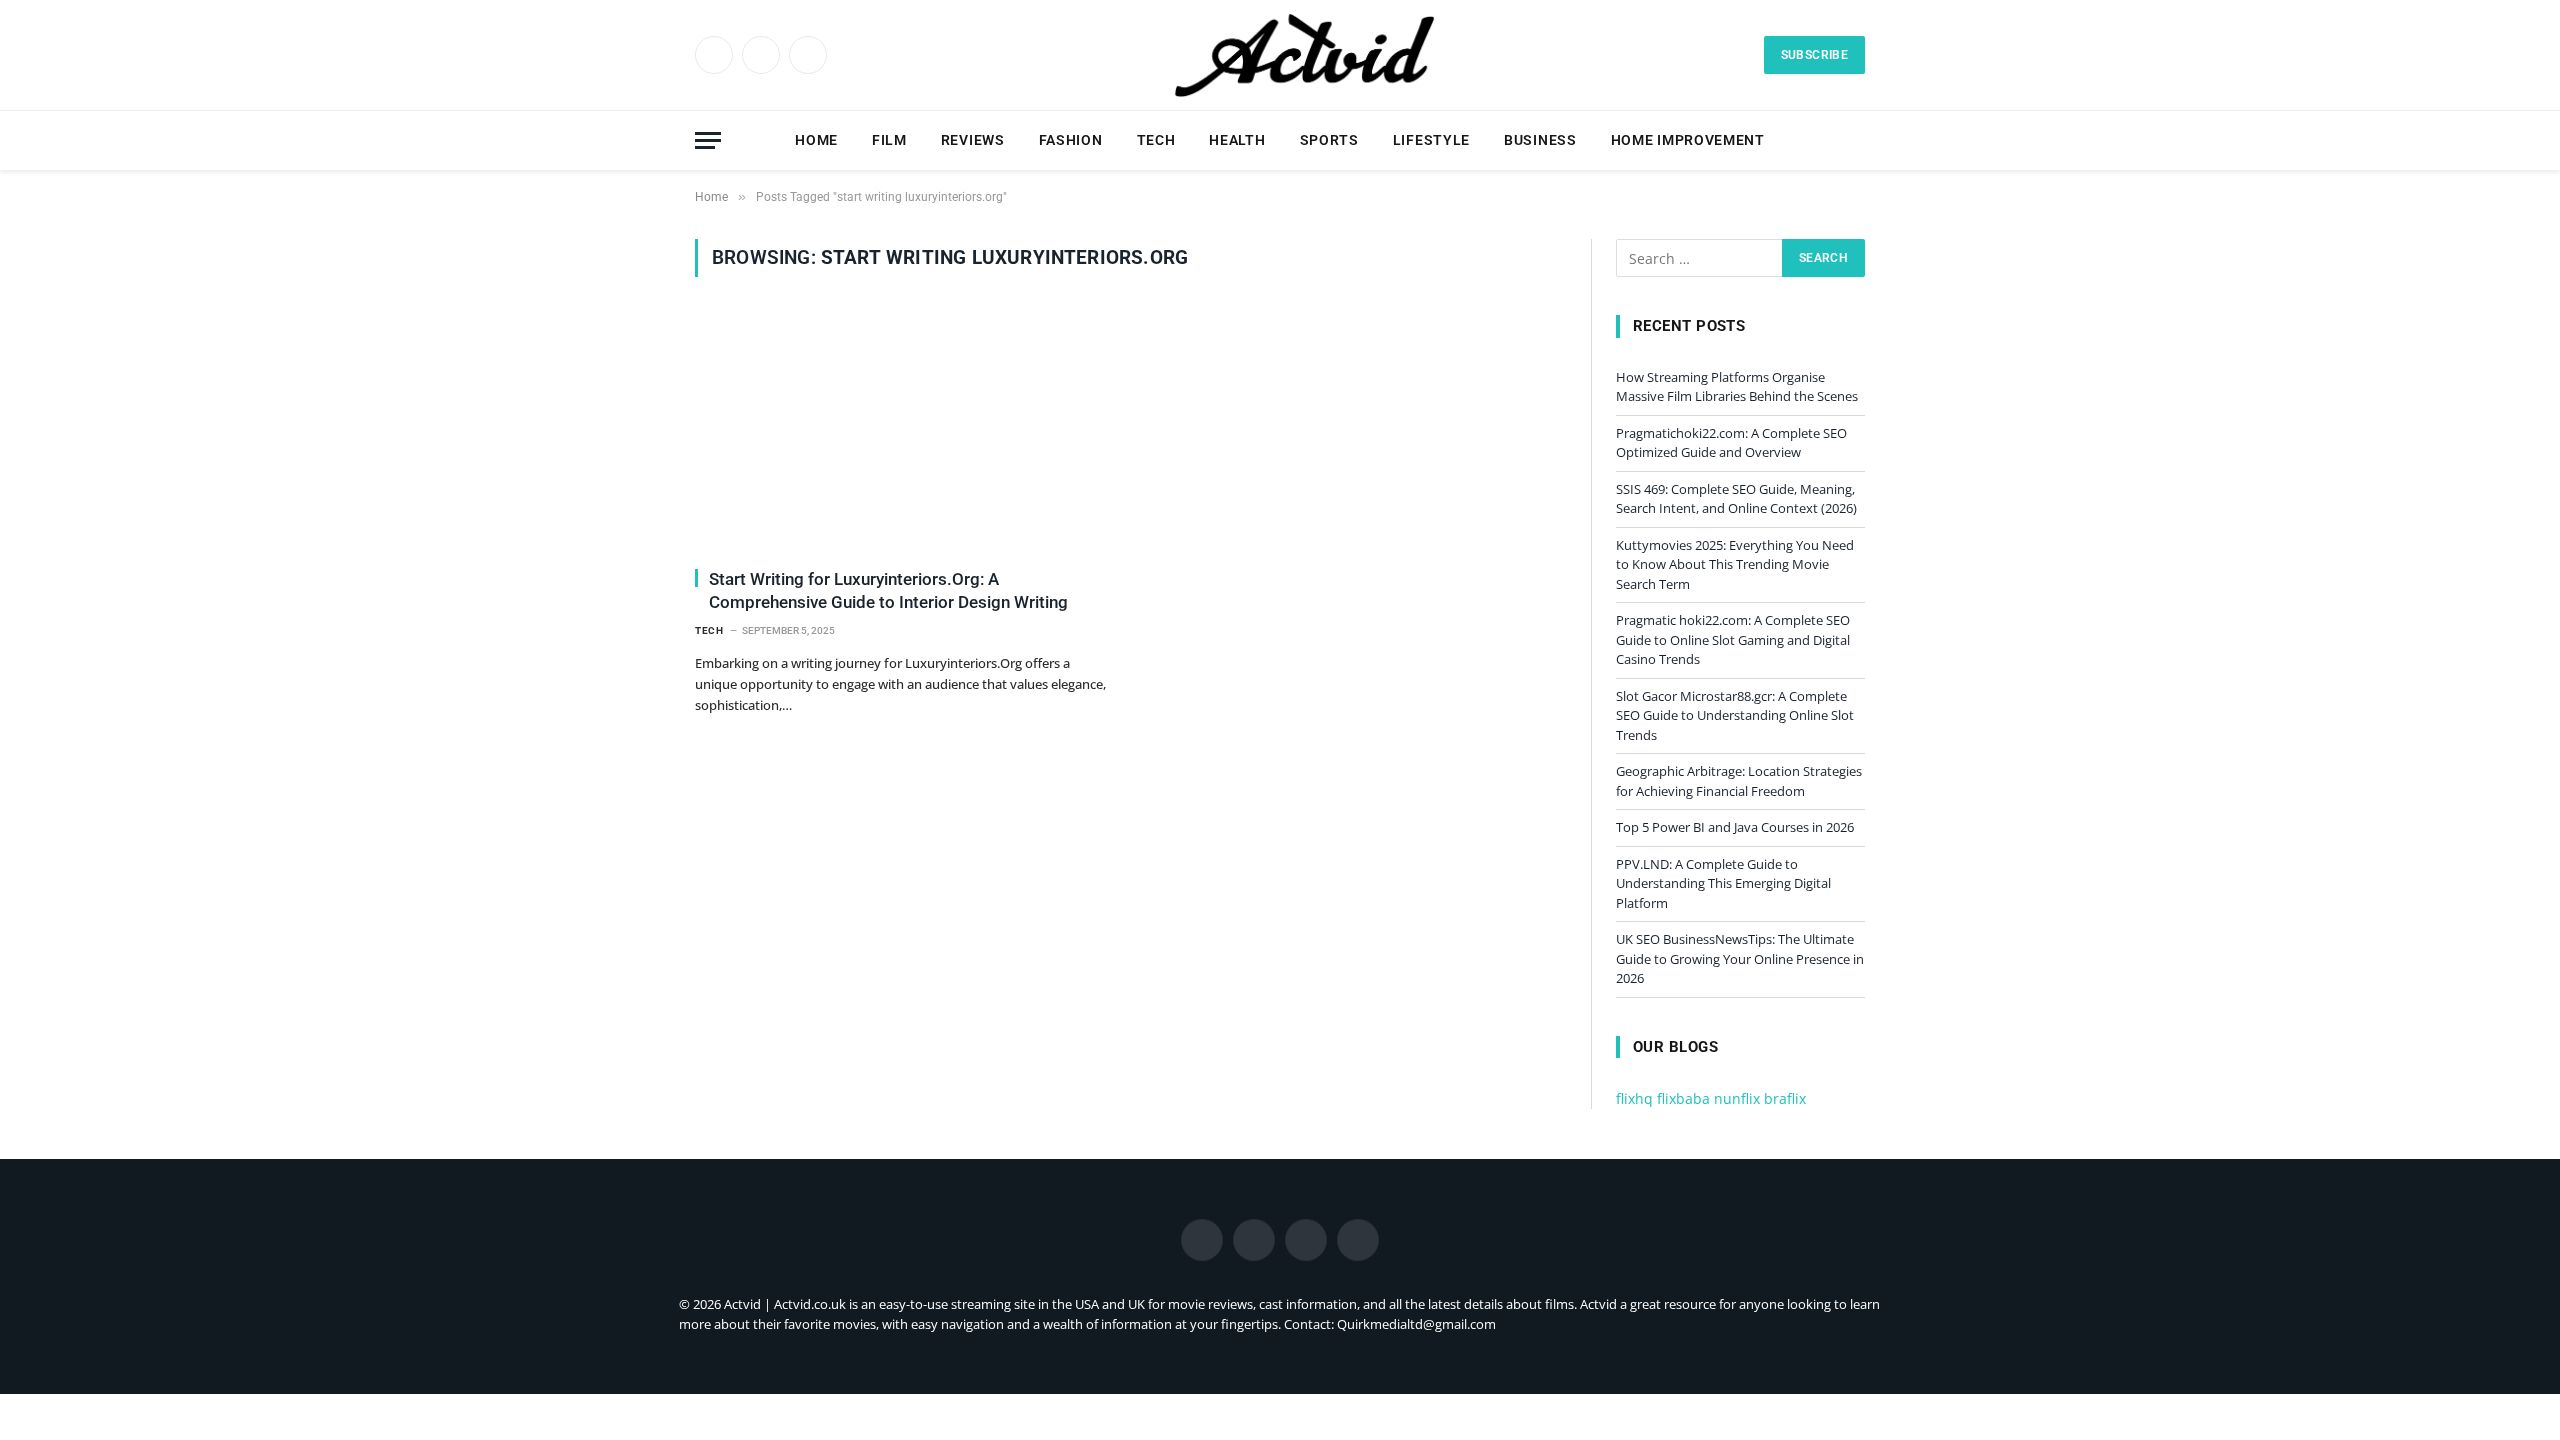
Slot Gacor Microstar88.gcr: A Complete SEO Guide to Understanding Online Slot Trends (1735, 715)
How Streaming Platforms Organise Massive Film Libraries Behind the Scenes (1737, 387)
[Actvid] (1303, 55)
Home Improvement (1688, 140)
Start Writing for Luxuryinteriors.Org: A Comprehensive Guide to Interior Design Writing (888, 590)
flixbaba (1683, 1098)
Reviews (973, 140)
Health (1237, 140)
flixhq (1634, 1098)
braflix (1785, 1098)
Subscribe (1814, 55)
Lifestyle (1431, 140)
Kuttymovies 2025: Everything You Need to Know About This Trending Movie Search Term (1735, 564)
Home (816, 140)
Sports (1329, 140)
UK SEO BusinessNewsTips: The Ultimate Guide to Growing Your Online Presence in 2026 (1740, 958)
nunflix (1737, 1098)
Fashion (1071, 140)
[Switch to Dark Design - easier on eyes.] (1825, 140)
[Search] (1856, 140)
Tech (1156, 140)
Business (1540, 140)
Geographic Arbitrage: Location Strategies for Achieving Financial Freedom (1739, 781)
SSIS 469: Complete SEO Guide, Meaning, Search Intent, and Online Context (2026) (1736, 499)
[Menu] (708, 140)
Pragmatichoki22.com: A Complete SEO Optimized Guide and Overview (1731, 443)
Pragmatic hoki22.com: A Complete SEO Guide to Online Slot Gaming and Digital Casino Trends (1733, 639)
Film (889, 140)
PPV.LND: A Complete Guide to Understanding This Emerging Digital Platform (1723, 883)
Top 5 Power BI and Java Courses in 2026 (1735, 827)
